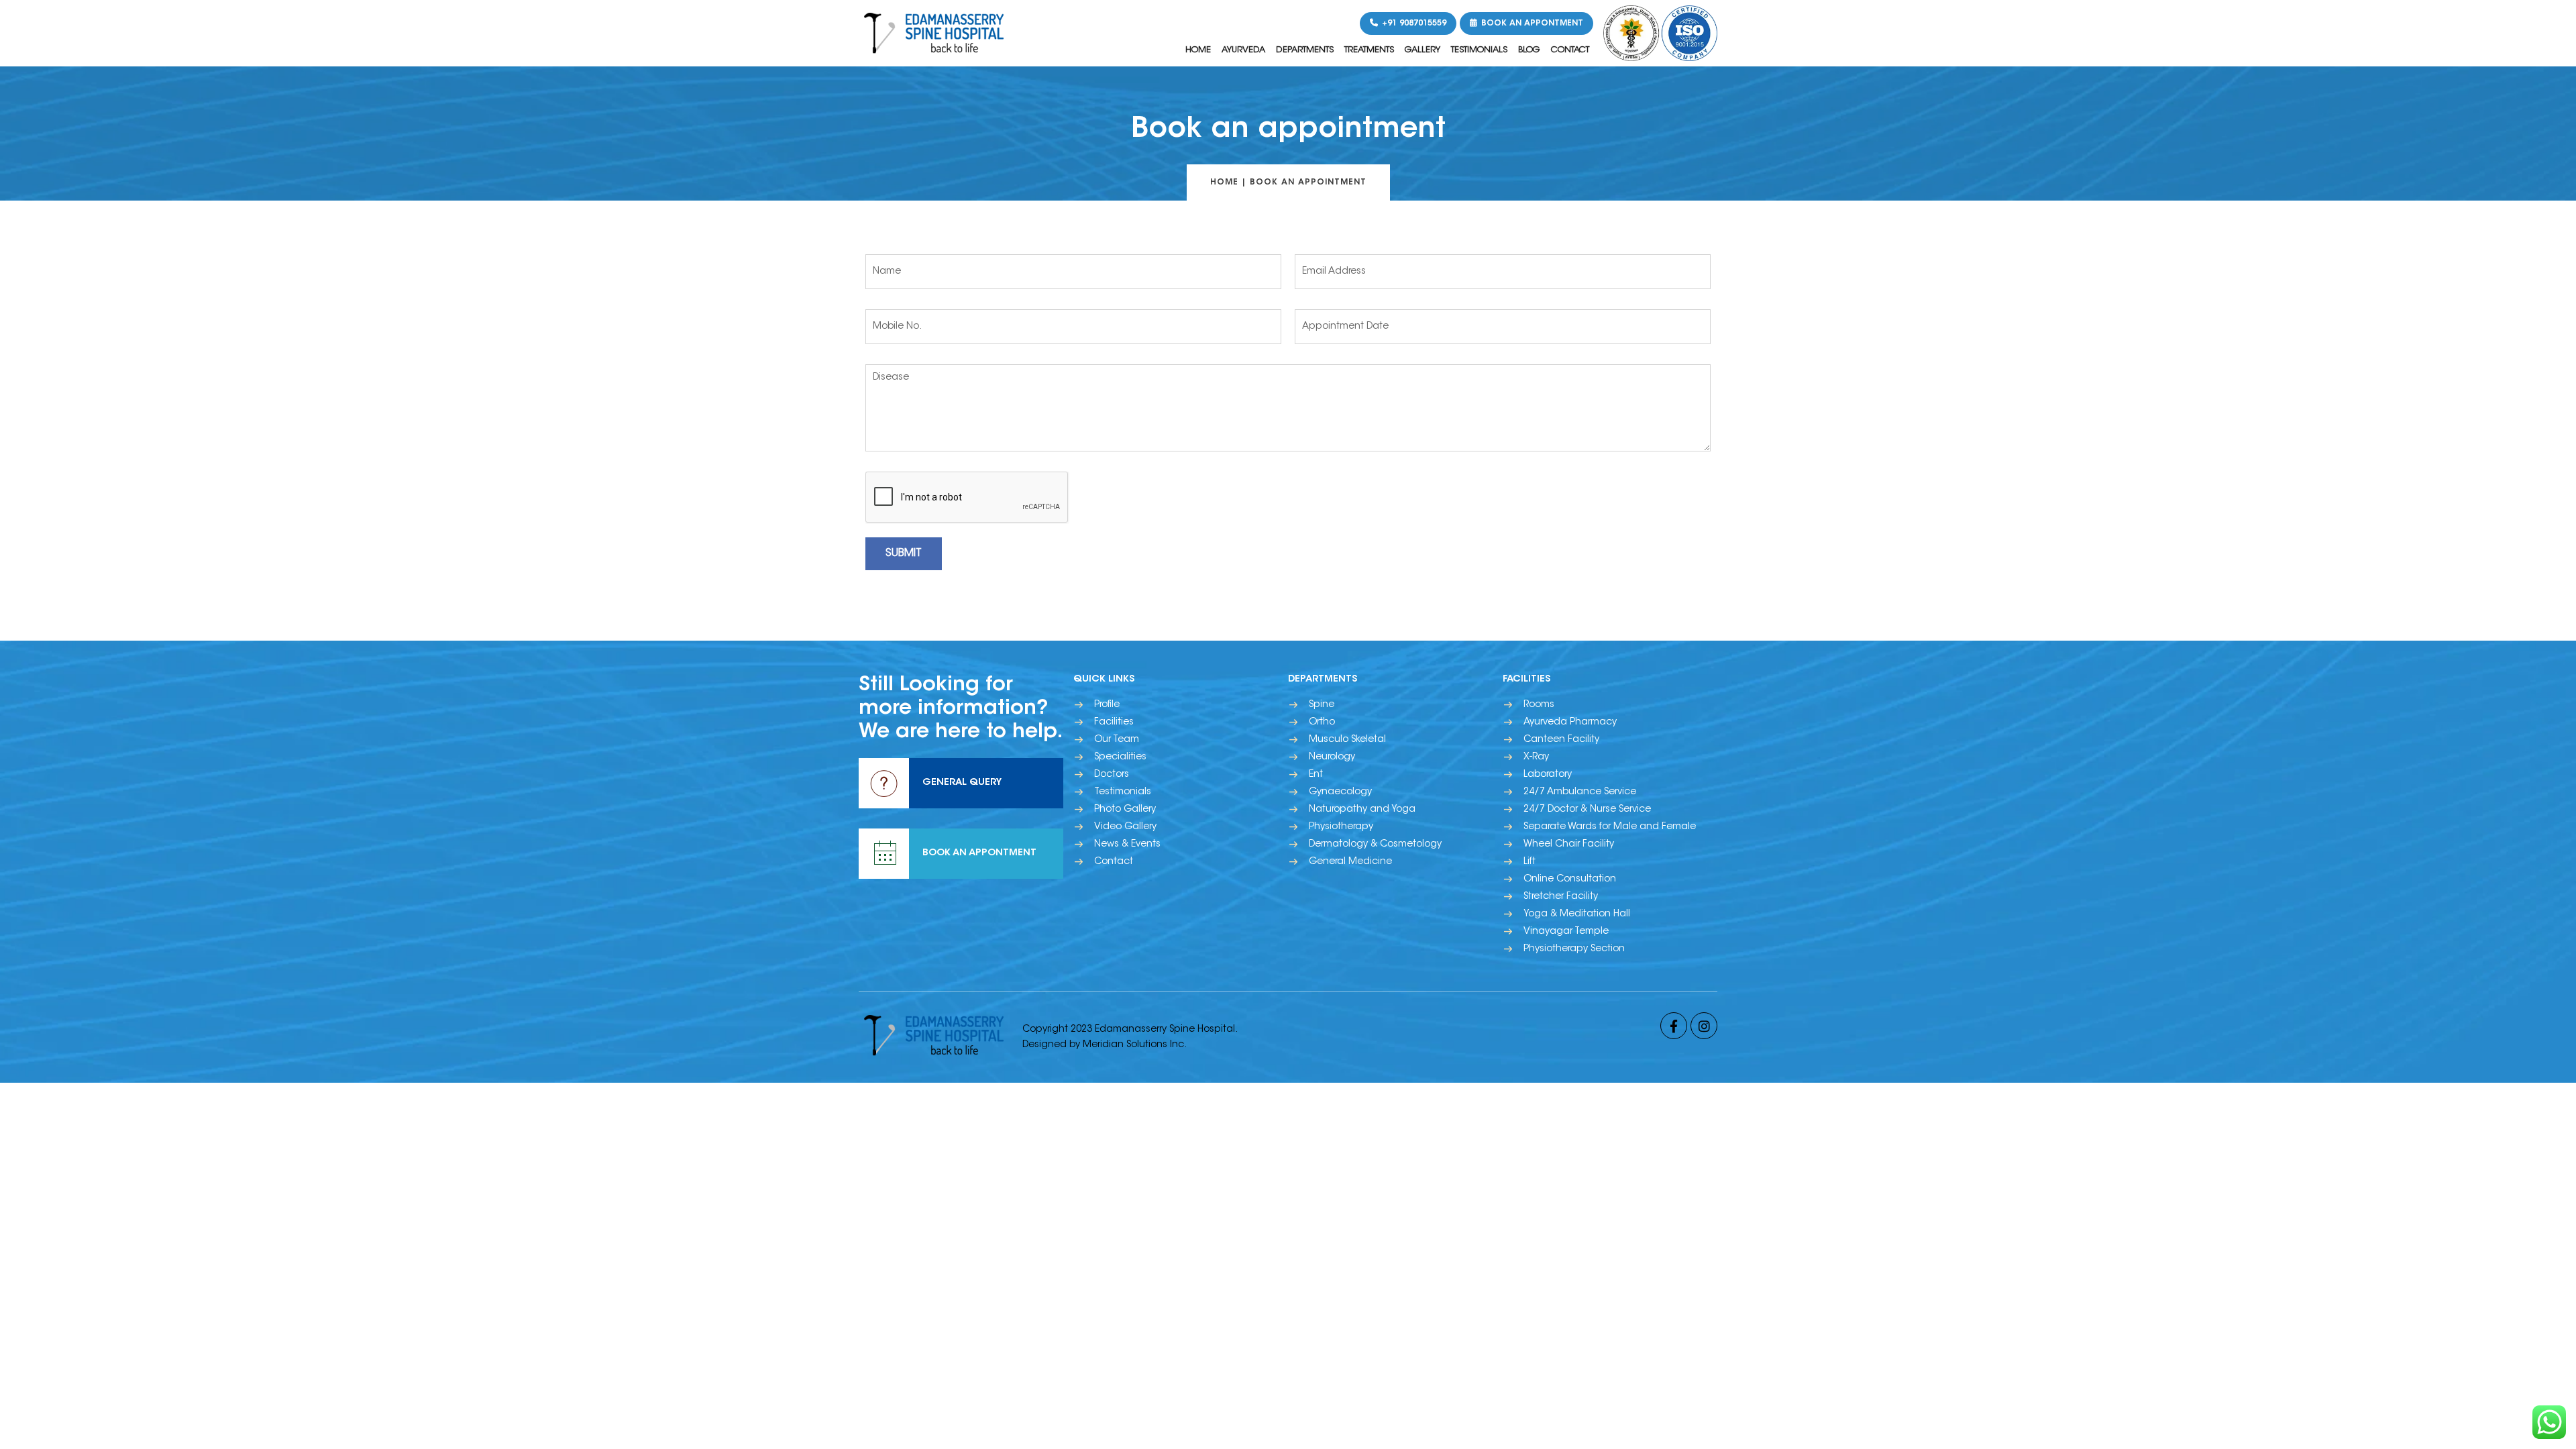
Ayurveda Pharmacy (1570, 722)
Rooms (1539, 705)
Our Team (1117, 740)
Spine (1322, 705)
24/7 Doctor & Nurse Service (1587, 810)
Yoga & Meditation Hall (1577, 914)
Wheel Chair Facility (1569, 845)
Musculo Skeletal (1347, 740)
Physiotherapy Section (1574, 949)
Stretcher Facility (1561, 897)
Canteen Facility (1561, 740)
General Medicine (1350, 862)
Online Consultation (1570, 879)
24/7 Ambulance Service (1580, 792)
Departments (1305, 50)
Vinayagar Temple (1566, 932)
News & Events (1127, 845)
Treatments (1369, 50)
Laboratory (1548, 775)
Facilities (1114, 722)
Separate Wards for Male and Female (1610, 827)
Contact (1570, 50)
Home (1198, 50)
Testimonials (1479, 50)
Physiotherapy (1341, 827)
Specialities (1120, 757)
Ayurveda (1243, 50)
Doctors (1112, 775)
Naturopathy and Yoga (1362, 810)
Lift (1529, 862)
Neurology (1332, 757)
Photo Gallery (1125, 810)
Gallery (1423, 50)
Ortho (1322, 722)
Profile (1107, 705)
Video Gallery (1125, 827)
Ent (1316, 775)
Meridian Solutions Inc (1133, 1045)
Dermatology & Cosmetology (1375, 845)
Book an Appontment (1531, 23)
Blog (1529, 50)
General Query (962, 783)
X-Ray (1536, 757)
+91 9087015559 (1413, 23)
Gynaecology (1340, 792)
